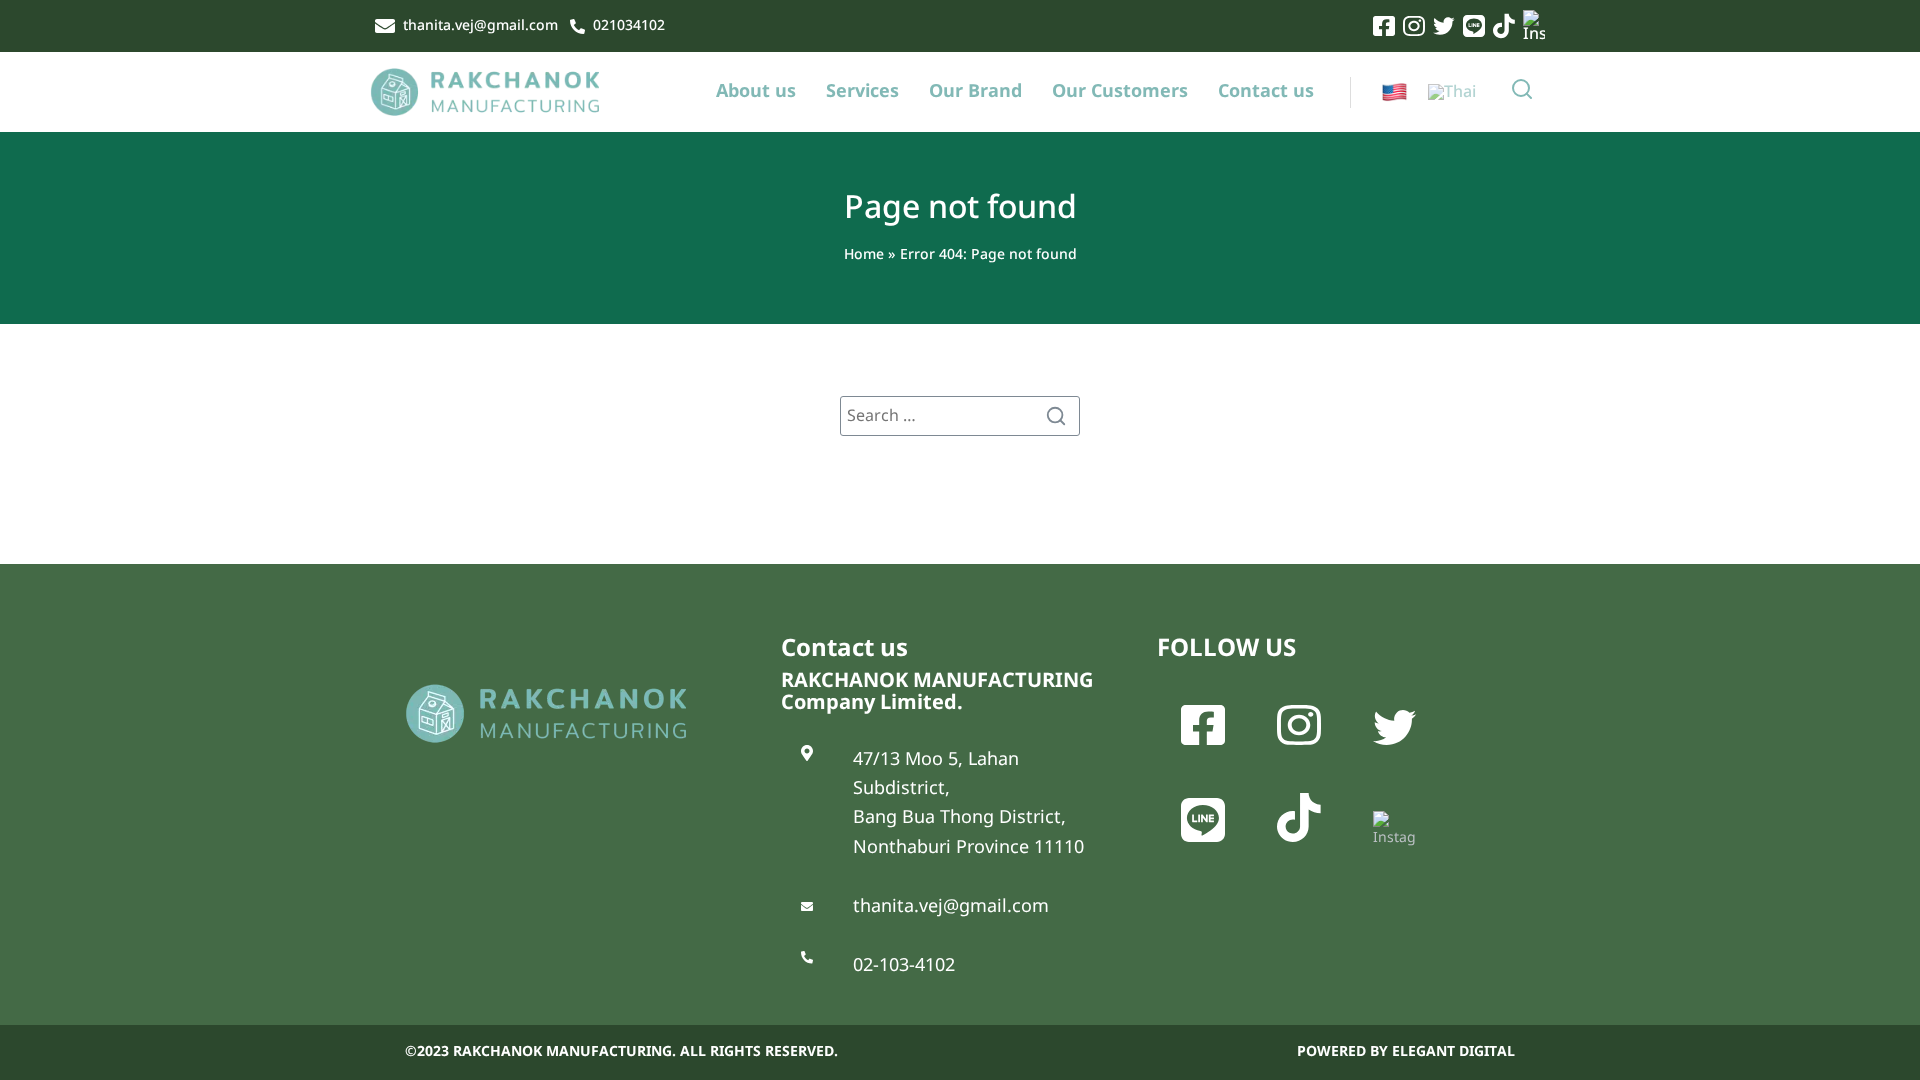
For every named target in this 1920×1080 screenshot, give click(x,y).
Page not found (960, 208)
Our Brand (975, 92)
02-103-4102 (904, 965)
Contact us (1266, 92)
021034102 (629, 26)
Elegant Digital (1453, 1051)
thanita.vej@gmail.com (480, 26)
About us (756, 92)
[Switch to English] (1394, 92)
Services (862, 92)
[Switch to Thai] (1452, 92)
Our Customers (1120, 92)
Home (864, 254)
